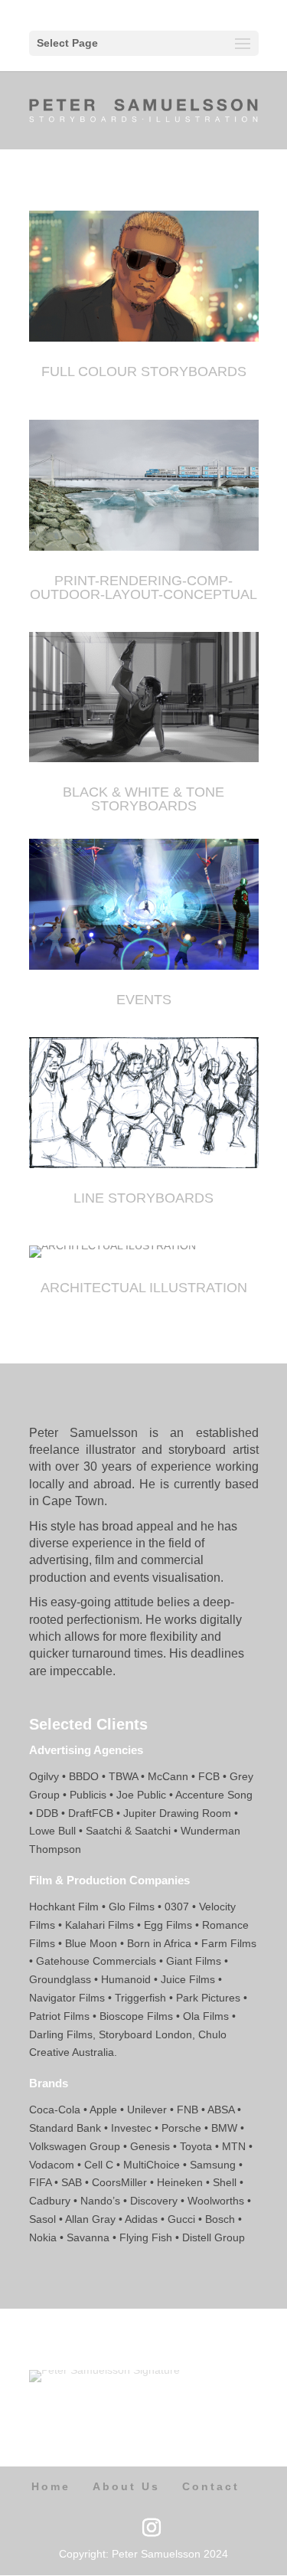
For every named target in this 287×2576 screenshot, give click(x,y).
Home (51, 2486)
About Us (126, 2486)
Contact (211, 2486)
